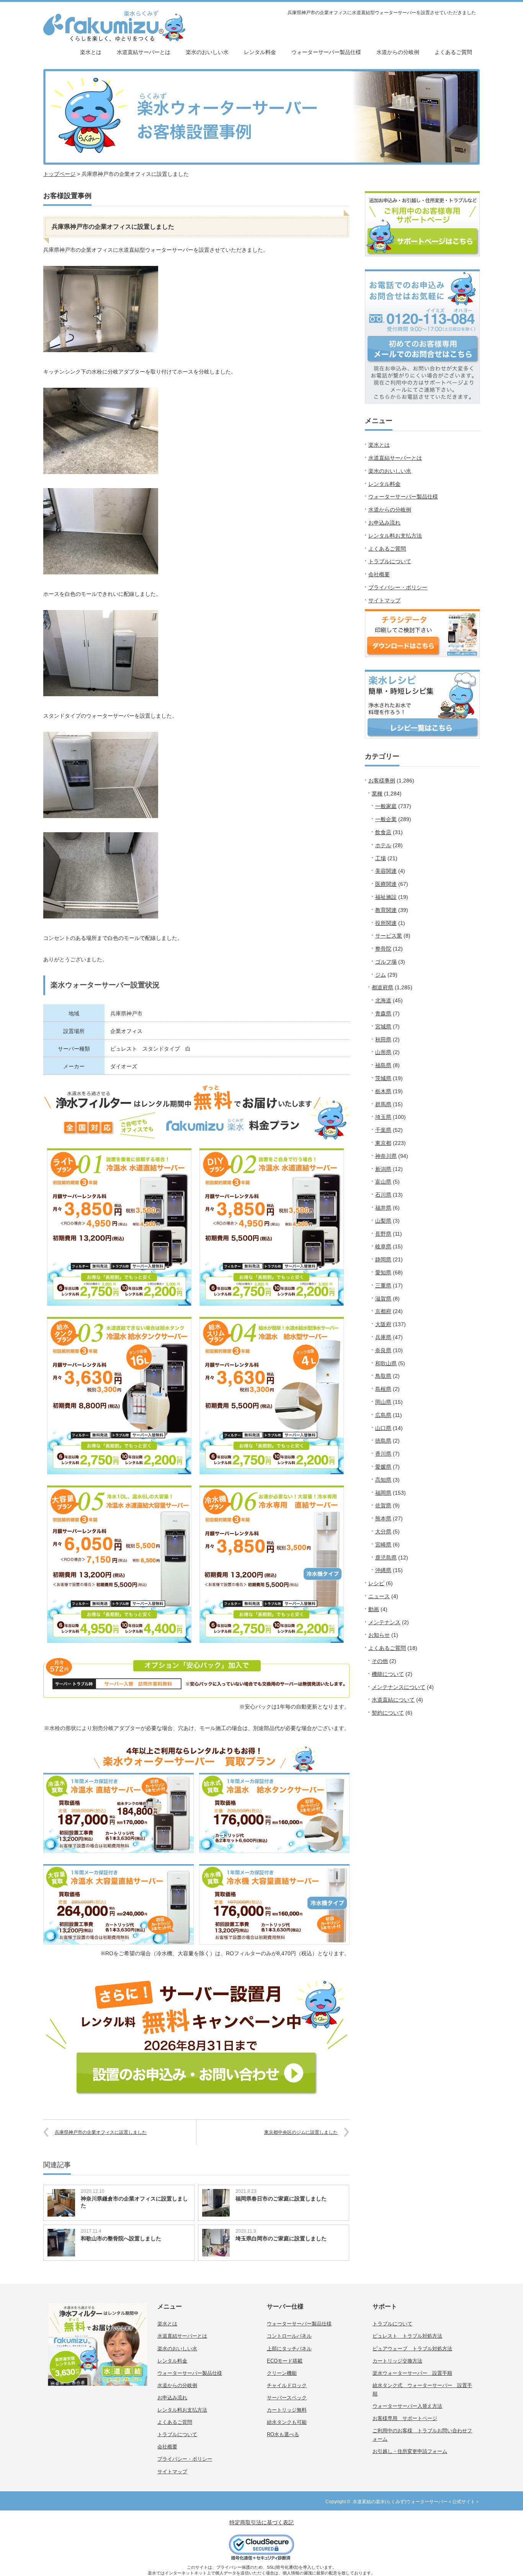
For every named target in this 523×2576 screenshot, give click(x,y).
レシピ (376, 1583)
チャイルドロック (287, 2385)
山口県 (383, 1428)
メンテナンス (384, 1622)
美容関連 (386, 871)
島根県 (383, 1389)
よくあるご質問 (453, 52)
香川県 (383, 1454)
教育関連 (386, 910)
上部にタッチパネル (289, 2349)
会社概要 (379, 574)
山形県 (383, 1052)
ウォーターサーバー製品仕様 (326, 52)
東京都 (383, 1143)
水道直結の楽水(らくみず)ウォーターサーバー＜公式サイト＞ (416, 2502)
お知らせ (379, 1635)
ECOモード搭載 (285, 2361)
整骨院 (383, 949)
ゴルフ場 (386, 962)
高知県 (383, 1480)
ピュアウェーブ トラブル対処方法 (412, 2349)
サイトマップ (384, 600)
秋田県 (383, 1040)
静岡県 (383, 1259)
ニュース (379, 1596)
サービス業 (389, 936)
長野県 (383, 1234)
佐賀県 (383, 1505)
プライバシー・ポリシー (398, 587)
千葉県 (383, 1130)
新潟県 (383, 1169)
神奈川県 (386, 1156)
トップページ (59, 174)
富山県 (383, 1182)
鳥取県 (383, 1376)
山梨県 (383, 1221)
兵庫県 (383, 1337)
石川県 (383, 1195)
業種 (377, 794)
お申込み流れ (384, 523)
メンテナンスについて (399, 1687)
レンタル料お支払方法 (395, 536)
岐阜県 (383, 1246)
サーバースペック (287, 2398)
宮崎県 (383, 1545)
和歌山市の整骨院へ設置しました (121, 2238)
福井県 (383, 1208)
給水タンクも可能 (287, 2422)
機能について (388, 1674)
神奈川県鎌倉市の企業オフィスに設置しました (134, 2202)
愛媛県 (383, 1467)
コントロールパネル (289, 2336)
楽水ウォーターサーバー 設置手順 (412, 2373)
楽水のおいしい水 (207, 52)
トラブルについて (390, 561)
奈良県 (383, 1350)
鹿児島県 (386, 1558)
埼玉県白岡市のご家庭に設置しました (281, 2238)
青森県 (383, 1013)
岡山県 (383, 1402)
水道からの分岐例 (398, 52)
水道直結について (393, 1700)
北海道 (383, 1000)
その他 (380, 1661)
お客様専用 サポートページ (405, 2418)
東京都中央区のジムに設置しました (301, 2132)
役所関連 (386, 923)
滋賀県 (383, 1299)
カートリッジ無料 (287, 2410)
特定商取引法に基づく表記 (261, 2522)
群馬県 (383, 1104)
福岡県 (383, 1493)
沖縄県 (383, 1570)
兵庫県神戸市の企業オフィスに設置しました (101, 2132)
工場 (381, 858)
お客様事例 (382, 781)
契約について (388, 1713)
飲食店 (383, 832)
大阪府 (383, 1324)
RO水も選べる (283, 2434)
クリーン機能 (282, 2373)
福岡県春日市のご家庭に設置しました (281, 2199)
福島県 (383, 1065)
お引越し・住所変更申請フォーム (410, 2451)
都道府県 (382, 987)
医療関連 (386, 884)
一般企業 (386, 819)
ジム (381, 975)
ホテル (383, 845)
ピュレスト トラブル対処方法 (407, 2336)
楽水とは (91, 52)
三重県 (383, 1286)
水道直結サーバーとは (144, 52)
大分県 (383, 1531)
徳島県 (383, 1441)
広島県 (383, 1415)
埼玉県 (383, 1117)
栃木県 (383, 1091)
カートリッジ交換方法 (397, 2361)
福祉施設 (386, 897)
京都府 (383, 1311)
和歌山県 (386, 1363)
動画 (374, 1609)
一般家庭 (386, 806)
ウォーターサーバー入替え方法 (407, 2406)
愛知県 (383, 1272)
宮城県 (383, 1026)
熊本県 (383, 1518)
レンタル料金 (260, 52)
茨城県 (383, 1078)
